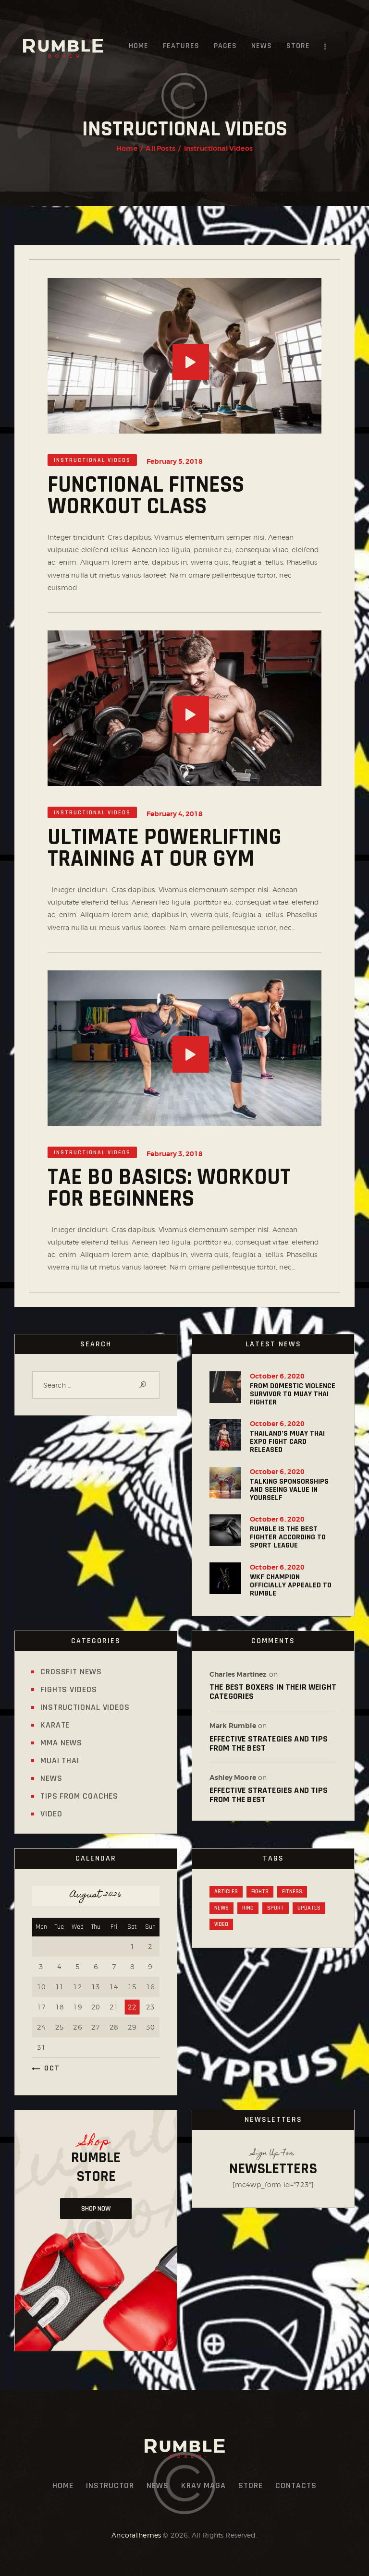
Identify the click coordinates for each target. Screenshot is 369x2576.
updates (309, 1908)
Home (127, 148)
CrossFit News (71, 1672)
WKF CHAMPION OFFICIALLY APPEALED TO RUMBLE (291, 1585)
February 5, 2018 (175, 461)
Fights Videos (69, 1689)
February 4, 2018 (175, 814)
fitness (292, 1892)
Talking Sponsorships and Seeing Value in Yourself (289, 1490)
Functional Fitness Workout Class (146, 496)
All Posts (160, 148)
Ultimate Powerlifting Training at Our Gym (165, 848)
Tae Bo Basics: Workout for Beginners (169, 1188)
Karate (55, 1725)
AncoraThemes (136, 2535)
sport (276, 1908)
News (51, 1778)
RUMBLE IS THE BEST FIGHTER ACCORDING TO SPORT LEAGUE (288, 1537)
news (221, 1908)
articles (226, 1892)
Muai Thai (60, 1760)
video (221, 1924)
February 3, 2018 (175, 1154)
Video (51, 1814)
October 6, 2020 (277, 1376)
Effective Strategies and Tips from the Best (269, 1743)
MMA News (61, 1743)
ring (248, 1908)
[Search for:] (96, 1385)
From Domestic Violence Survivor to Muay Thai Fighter (293, 1394)
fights (260, 1892)
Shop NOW (96, 2209)
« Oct (49, 2068)
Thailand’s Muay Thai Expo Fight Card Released (287, 1442)
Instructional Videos (92, 460)
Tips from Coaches (79, 1796)
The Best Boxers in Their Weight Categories (273, 1692)
